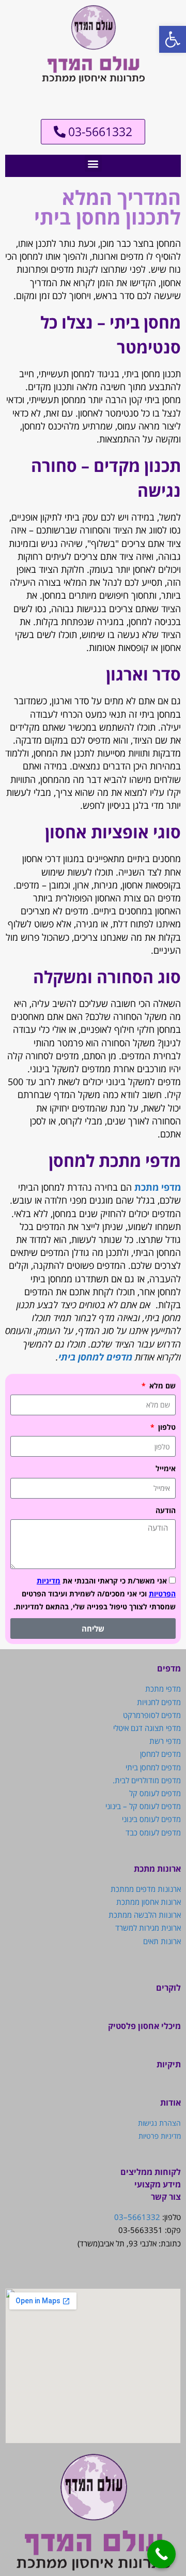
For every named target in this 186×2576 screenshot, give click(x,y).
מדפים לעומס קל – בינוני (143, 1806)
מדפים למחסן (160, 1754)
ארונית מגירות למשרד (148, 1928)
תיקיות (169, 2064)
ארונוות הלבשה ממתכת (145, 1915)
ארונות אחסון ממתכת (149, 1902)
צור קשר (166, 2197)
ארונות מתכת (157, 1869)
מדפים (169, 1668)
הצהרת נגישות (159, 2123)
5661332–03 (137, 2217)
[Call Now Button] (161, 2554)
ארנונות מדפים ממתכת (146, 1889)
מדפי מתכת (158, 1187)
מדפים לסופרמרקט (152, 1715)
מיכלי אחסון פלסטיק (144, 2026)
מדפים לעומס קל (155, 1793)
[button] (93, 163)
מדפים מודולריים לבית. (147, 1780)
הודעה (166, 1510)
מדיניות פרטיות (160, 2136)
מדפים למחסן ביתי (95, 1357)
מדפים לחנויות (159, 1702)
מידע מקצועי (158, 2184)
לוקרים (168, 1988)
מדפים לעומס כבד (153, 1832)
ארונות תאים (162, 1941)
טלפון (166, 1427)
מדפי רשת (165, 1741)
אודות (171, 2103)
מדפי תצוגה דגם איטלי (147, 1728)
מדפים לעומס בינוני (151, 1819)
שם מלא (161, 1386)
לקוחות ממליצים (151, 2172)
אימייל (166, 1468)
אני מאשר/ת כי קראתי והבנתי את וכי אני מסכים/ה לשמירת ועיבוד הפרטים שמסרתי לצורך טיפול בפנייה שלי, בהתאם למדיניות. (95, 1594)
